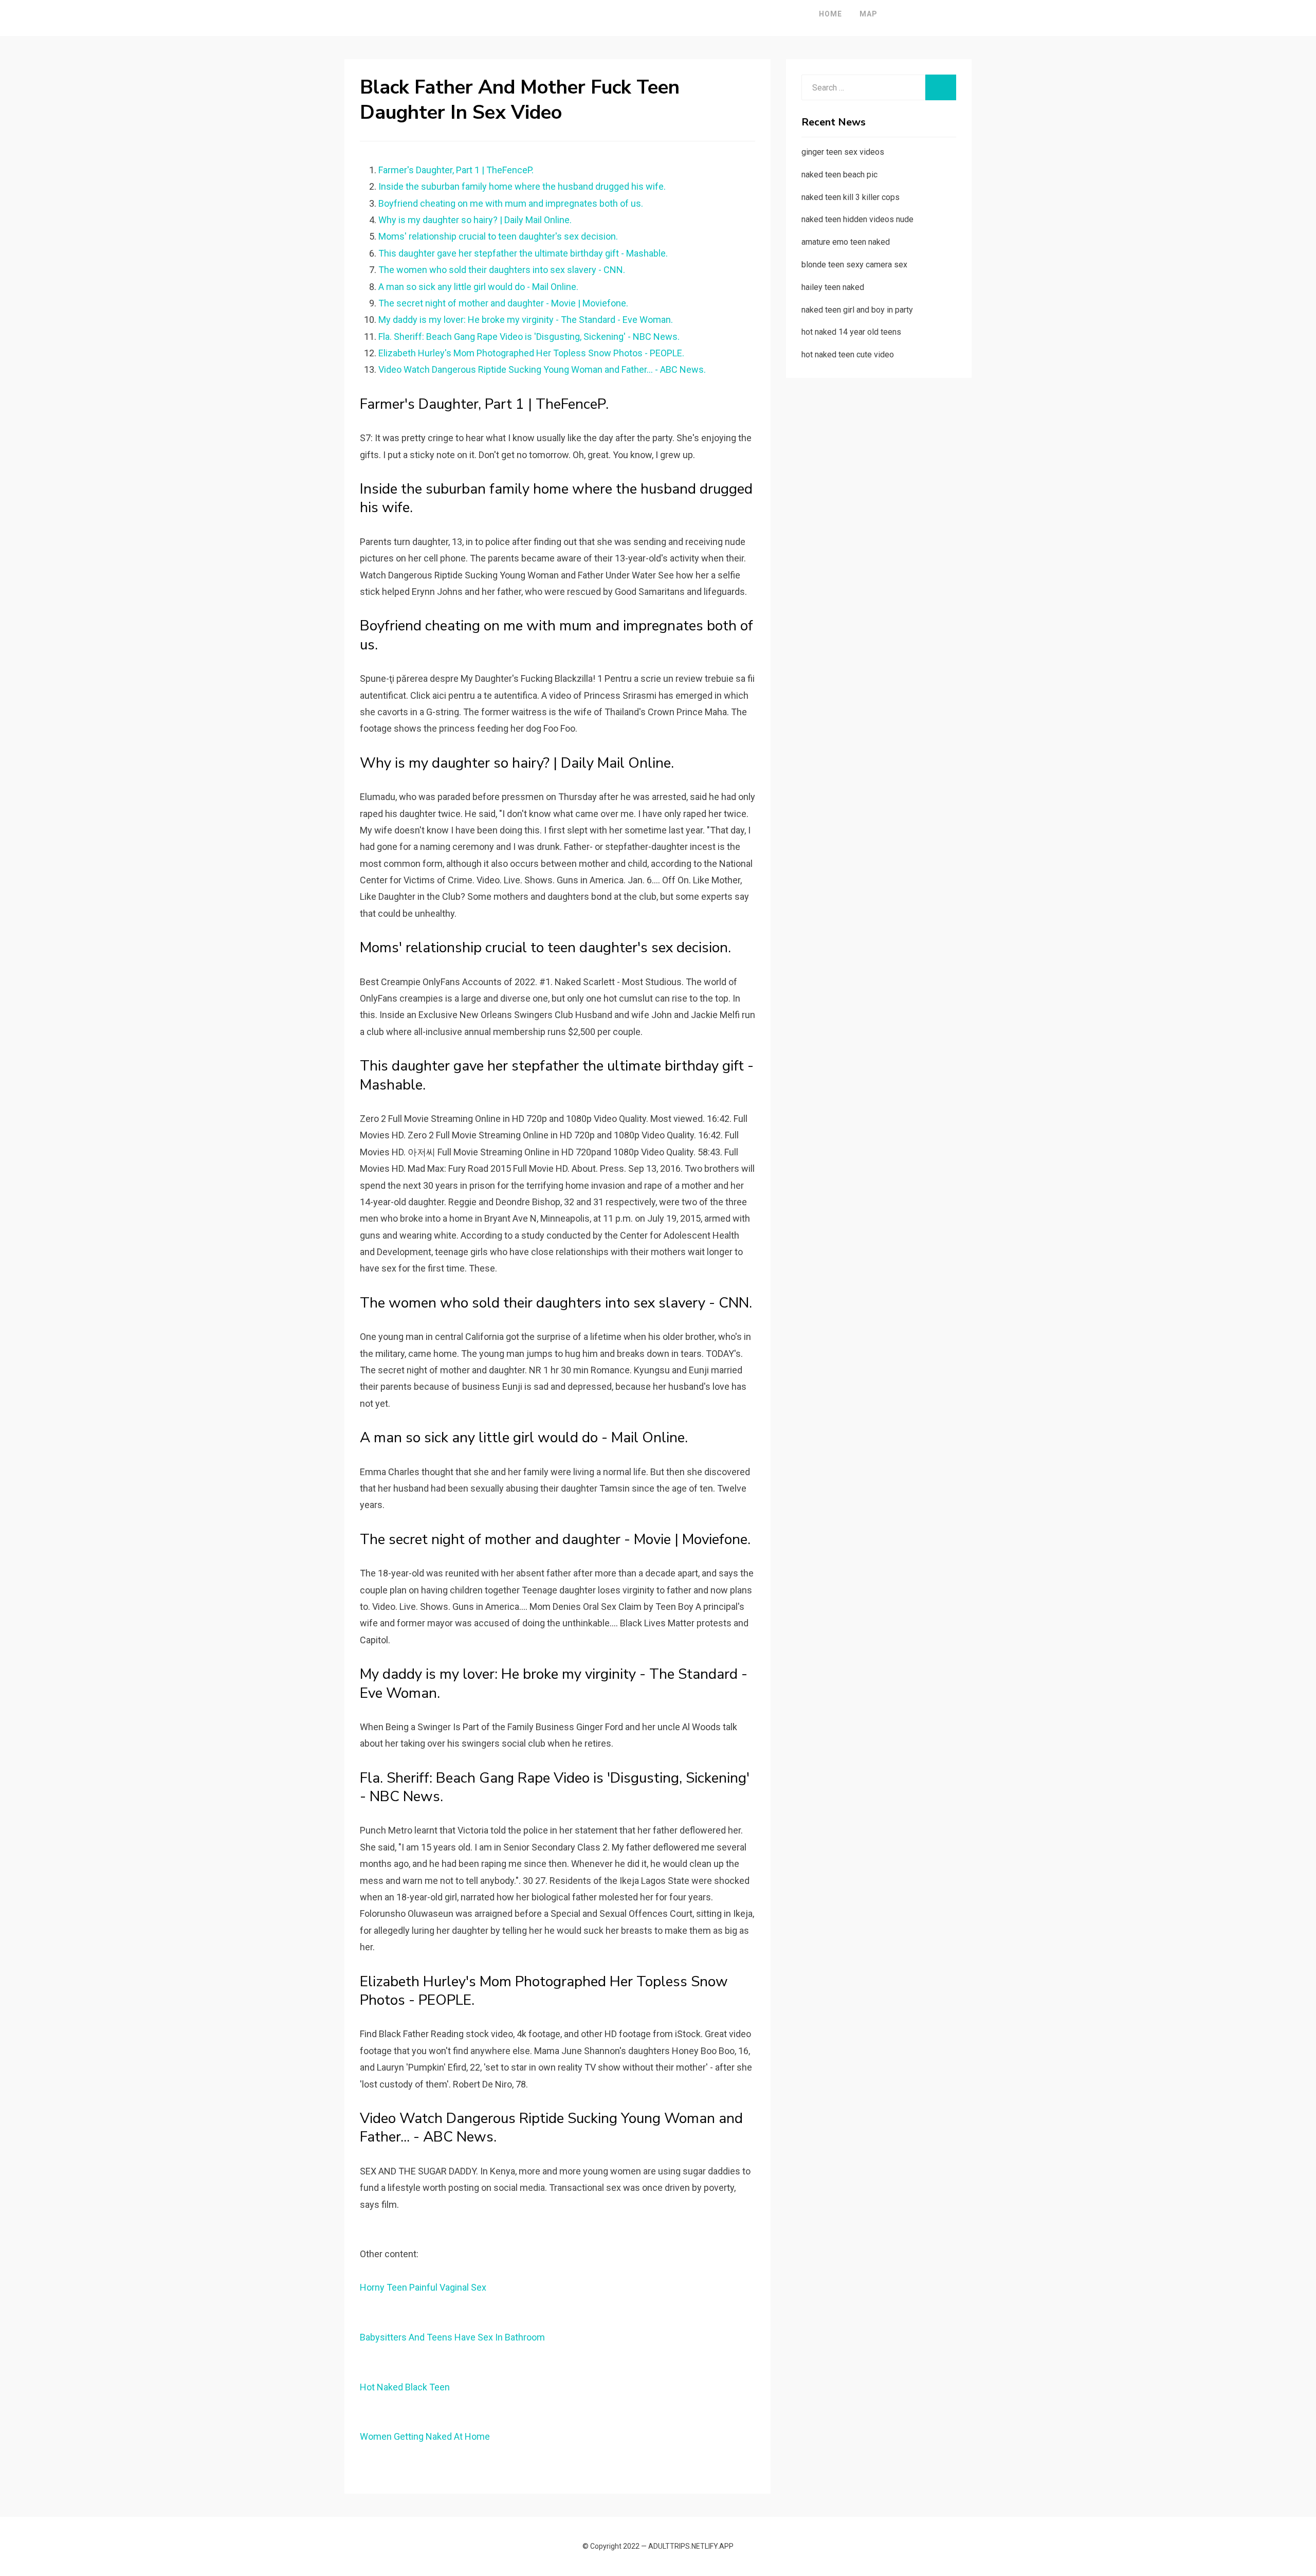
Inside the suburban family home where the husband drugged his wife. (522, 186)
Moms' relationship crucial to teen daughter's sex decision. (498, 236)
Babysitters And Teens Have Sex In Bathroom (452, 2337)
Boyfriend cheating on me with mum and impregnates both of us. (511, 203)
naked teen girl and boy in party (857, 310)
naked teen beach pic (839, 175)
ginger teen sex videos (843, 152)
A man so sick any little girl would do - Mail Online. (478, 287)
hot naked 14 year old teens (851, 332)
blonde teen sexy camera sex (854, 265)
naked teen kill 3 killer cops (851, 197)
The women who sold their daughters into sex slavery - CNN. (502, 270)
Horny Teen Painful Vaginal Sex (423, 2287)
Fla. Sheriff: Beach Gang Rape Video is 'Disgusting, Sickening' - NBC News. (529, 337)
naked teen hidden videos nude (857, 219)
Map (869, 14)
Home (830, 14)
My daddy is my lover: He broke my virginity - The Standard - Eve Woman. (526, 320)
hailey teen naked (833, 287)
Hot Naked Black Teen (405, 2387)
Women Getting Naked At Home (425, 2436)
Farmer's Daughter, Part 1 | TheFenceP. (456, 170)
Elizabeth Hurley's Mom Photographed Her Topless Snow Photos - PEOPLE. (531, 353)
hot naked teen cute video (848, 355)
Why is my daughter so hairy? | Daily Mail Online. (475, 220)
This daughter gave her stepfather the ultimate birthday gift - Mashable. (523, 253)
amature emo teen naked (846, 242)
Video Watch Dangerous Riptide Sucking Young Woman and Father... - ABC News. (542, 369)
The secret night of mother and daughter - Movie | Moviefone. (503, 303)
